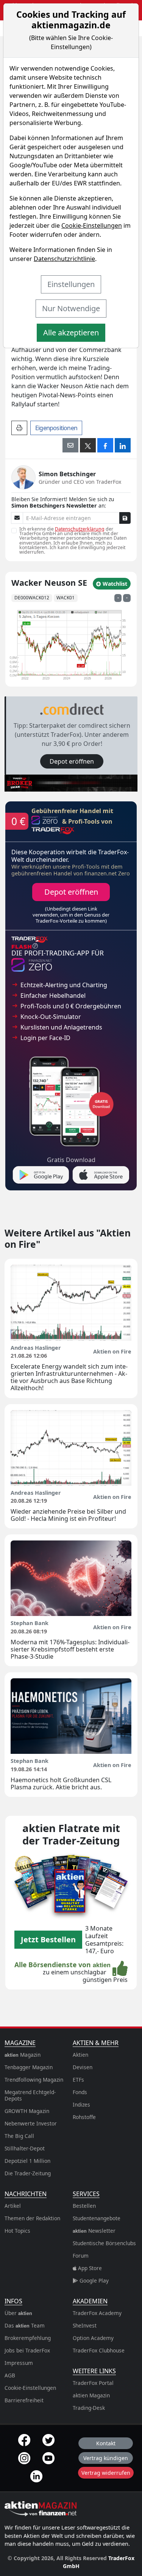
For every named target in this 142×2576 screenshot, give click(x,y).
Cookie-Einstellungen (92, 225)
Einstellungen (71, 284)
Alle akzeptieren (71, 333)
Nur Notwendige (71, 308)
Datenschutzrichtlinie (64, 259)
